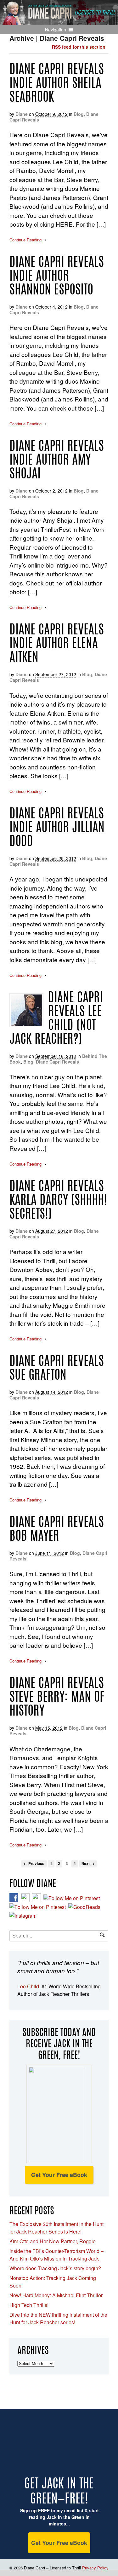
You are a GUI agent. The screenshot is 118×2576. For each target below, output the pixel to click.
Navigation (56, 30)
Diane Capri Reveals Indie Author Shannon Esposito (57, 277)
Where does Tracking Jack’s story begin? (55, 2268)
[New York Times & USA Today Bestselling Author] (59, 22)
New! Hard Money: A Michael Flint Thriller (56, 2295)
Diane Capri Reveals (57, 1062)
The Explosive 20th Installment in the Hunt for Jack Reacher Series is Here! (56, 2228)
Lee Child (28, 1986)
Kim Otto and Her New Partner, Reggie (53, 2241)
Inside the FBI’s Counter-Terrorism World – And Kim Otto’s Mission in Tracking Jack (56, 2255)
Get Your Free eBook (59, 2175)
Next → (88, 1864)
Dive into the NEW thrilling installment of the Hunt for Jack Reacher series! (58, 2318)
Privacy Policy (95, 2568)
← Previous (34, 1864)
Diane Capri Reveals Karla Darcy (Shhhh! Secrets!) (58, 1201)
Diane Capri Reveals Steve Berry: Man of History (57, 1698)
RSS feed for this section (79, 47)
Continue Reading (25, 240)
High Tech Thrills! (29, 2305)
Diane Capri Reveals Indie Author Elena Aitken (57, 644)
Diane (22, 114)
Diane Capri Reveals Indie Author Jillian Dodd (57, 828)
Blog (79, 114)
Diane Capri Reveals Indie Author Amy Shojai (57, 461)
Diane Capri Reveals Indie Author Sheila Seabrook (57, 84)
